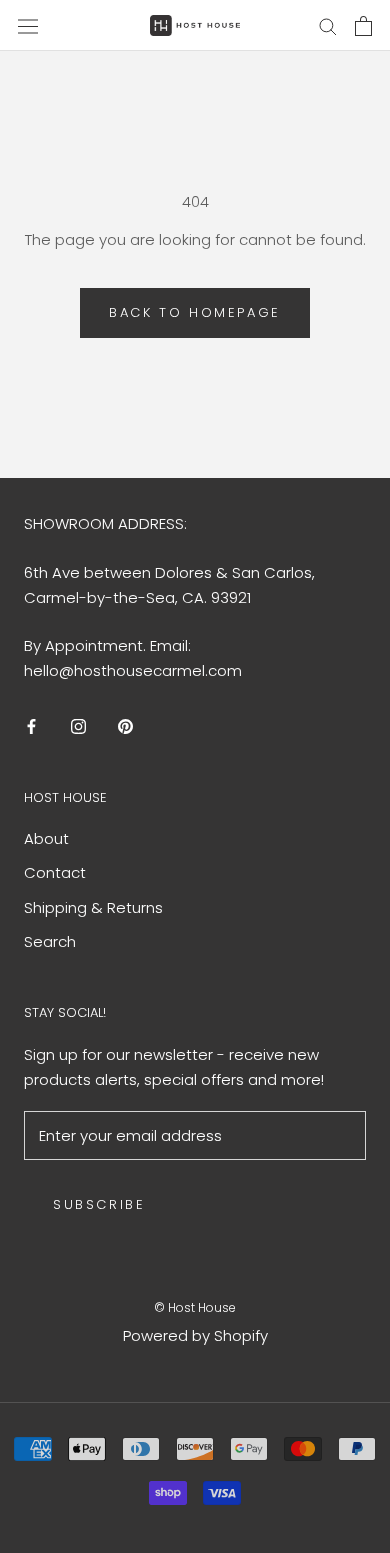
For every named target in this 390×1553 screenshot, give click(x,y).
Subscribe (99, 1204)
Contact (55, 872)
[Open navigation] (28, 25)
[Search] (328, 25)
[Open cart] (363, 26)
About (46, 838)
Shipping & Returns (93, 907)
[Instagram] (78, 726)
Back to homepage (195, 312)
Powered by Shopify (195, 1335)
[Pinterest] (125, 726)
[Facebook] (31, 726)
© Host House (195, 1307)
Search (50, 941)
